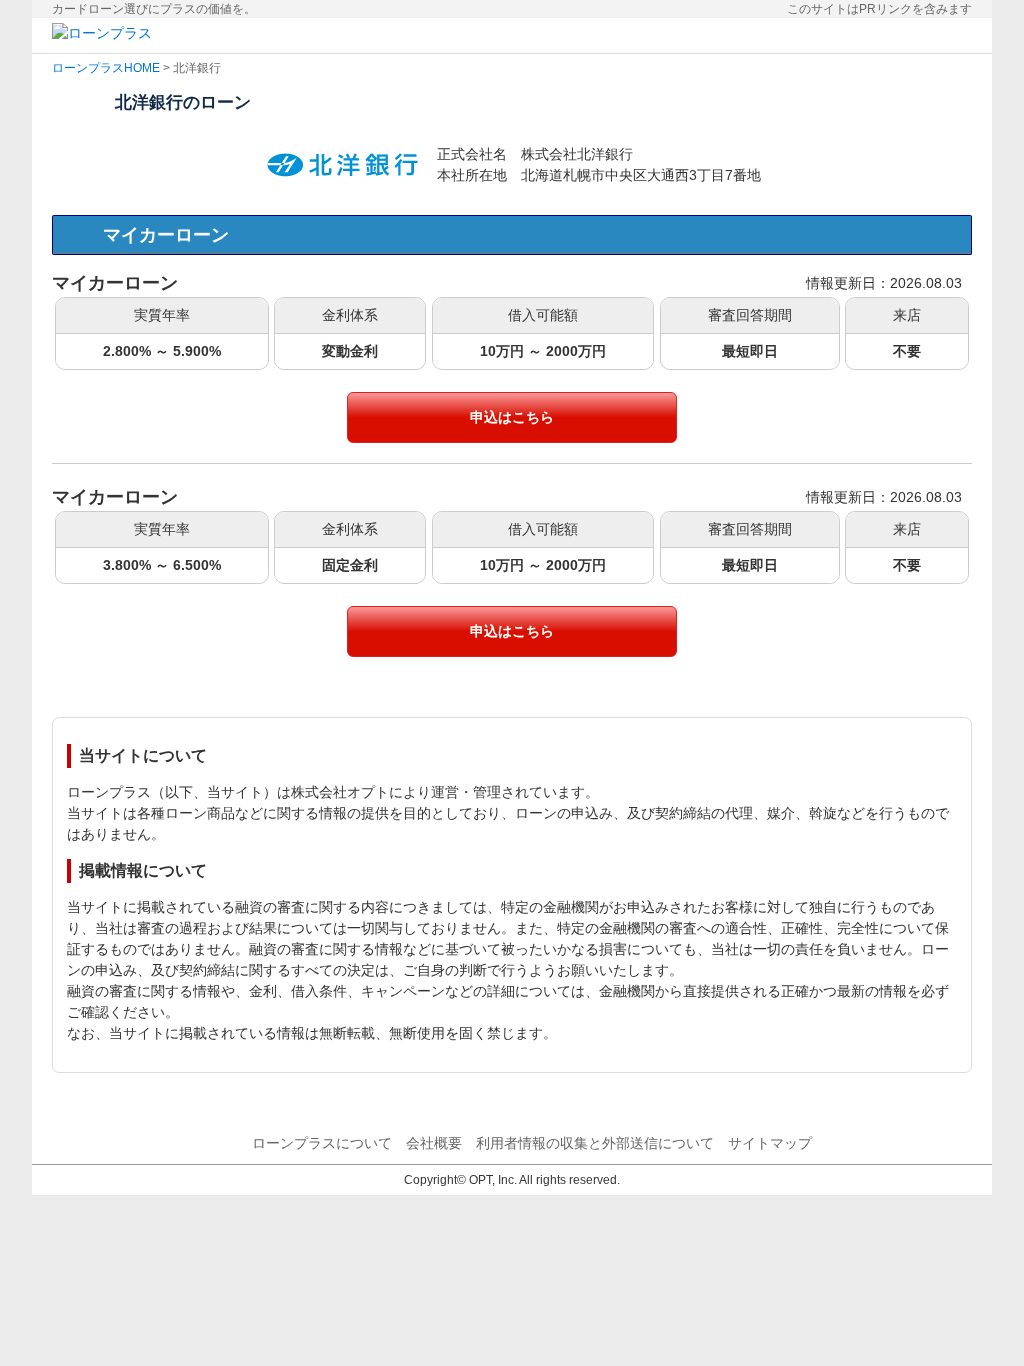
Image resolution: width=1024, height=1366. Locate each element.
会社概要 (434, 1143)
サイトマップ (770, 1143)
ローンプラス (88, 68)
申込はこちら (512, 417)
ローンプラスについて (322, 1143)
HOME (142, 68)
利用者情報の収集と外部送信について (595, 1143)
